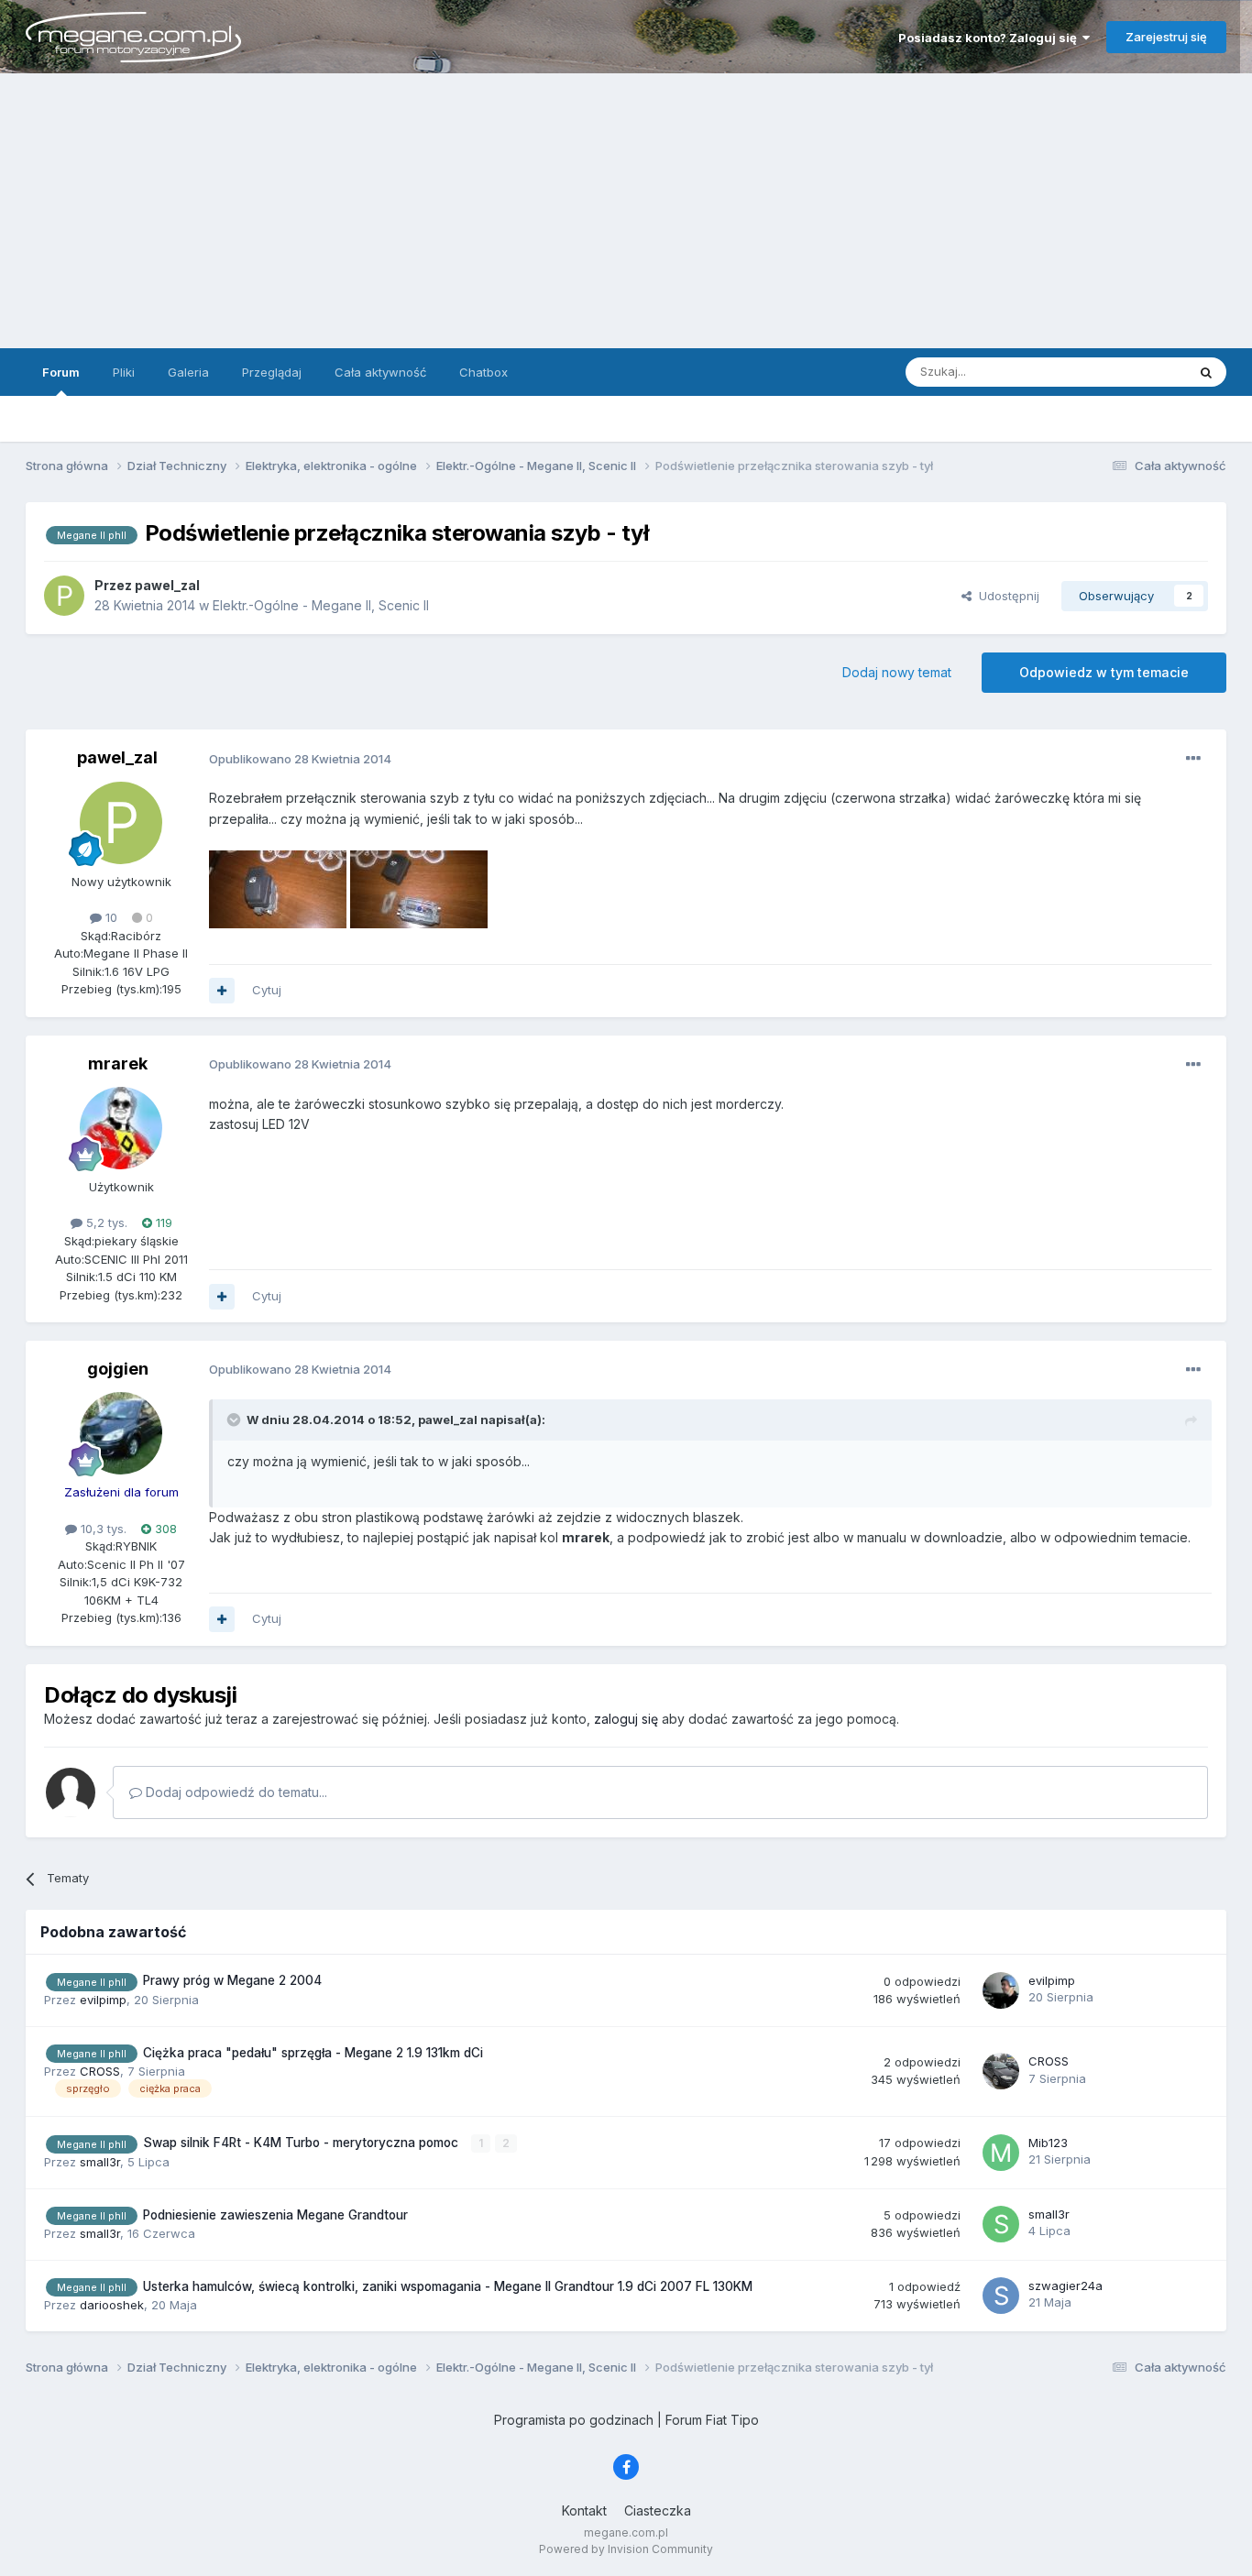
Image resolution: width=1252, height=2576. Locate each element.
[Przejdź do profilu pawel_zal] (64, 596)
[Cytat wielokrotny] (222, 991)
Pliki (124, 372)
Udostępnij (1005, 596)
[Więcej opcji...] (1193, 759)
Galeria (188, 372)
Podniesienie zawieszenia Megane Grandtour (275, 2215)
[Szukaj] (1206, 372)
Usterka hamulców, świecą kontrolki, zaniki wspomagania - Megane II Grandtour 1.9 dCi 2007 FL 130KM (448, 2286)
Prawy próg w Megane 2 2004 (232, 1980)
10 (110, 917)
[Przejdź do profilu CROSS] (1001, 2071)
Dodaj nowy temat (897, 672)
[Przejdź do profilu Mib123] (1001, 2153)
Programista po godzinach (574, 2420)
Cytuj (267, 990)
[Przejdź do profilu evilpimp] (1001, 1990)
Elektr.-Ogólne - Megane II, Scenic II (321, 605)
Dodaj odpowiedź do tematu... (235, 1792)
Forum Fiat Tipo (712, 2420)
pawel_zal (117, 757)
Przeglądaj (272, 372)
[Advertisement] (626, 211)
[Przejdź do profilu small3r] (1001, 2224)
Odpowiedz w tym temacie (1104, 672)
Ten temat (1134, 372)
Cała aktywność (380, 372)
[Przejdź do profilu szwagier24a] (1001, 2296)
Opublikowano (300, 759)
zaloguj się (626, 1719)
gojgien (118, 1369)
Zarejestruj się (1166, 37)
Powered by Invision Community (626, 2549)
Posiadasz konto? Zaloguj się (990, 38)
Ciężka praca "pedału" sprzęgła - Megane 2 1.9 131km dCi (313, 2053)
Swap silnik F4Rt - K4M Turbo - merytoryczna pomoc (302, 2143)
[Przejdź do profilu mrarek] (121, 1128)
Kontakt (584, 2510)
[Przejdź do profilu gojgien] (121, 1433)
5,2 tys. (105, 1222)
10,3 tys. (102, 1529)
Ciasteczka (658, 2510)
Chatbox (483, 372)
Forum (61, 372)
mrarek (118, 1063)
